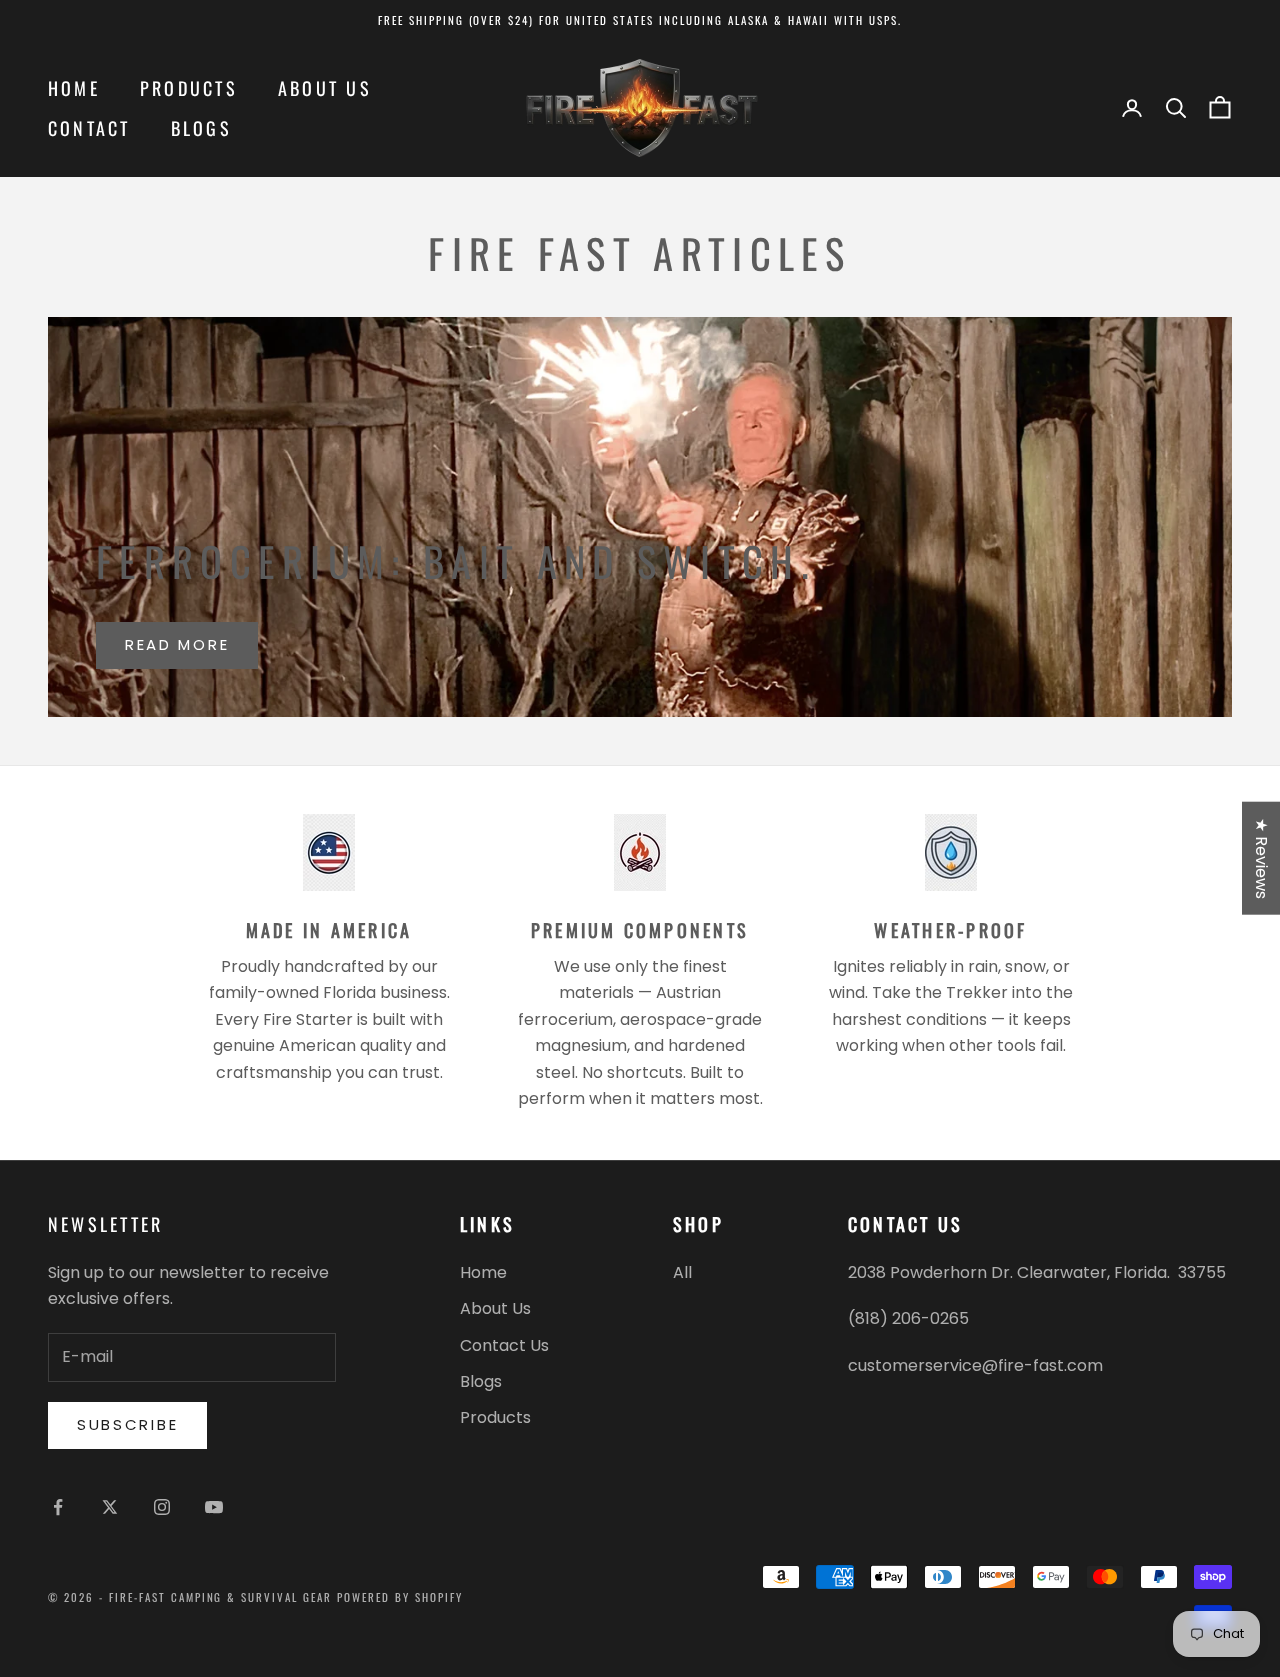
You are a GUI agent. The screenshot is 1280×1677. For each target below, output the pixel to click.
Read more (177, 644)
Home (74, 88)
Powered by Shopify (400, 1597)
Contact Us (504, 1345)
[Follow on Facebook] (58, 1507)
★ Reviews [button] (1261, 857)
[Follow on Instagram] (162, 1507)
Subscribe (127, 1424)
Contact (89, 128)
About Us (325, 88)
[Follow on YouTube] (214, 1507)
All (682, 1272)
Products (189, 88)
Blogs (201, 128)
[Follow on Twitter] (110, 1507)
